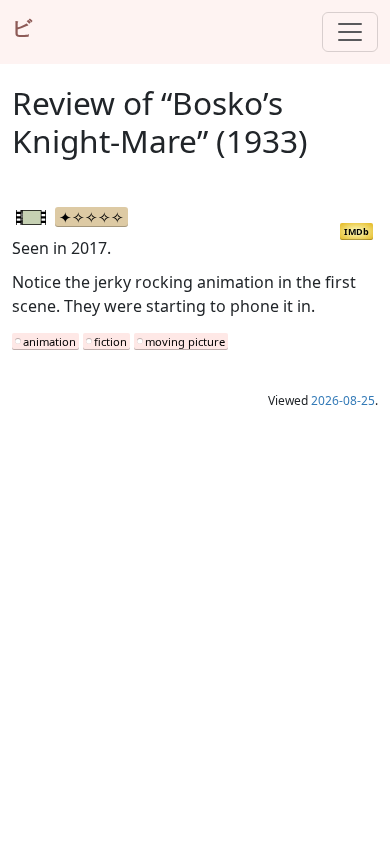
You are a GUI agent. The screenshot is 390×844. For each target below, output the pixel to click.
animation (49, 341)
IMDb (356, 231)
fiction (110, 341)
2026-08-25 (343, 400)
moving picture (185, 341)
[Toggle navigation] (350, 32)
